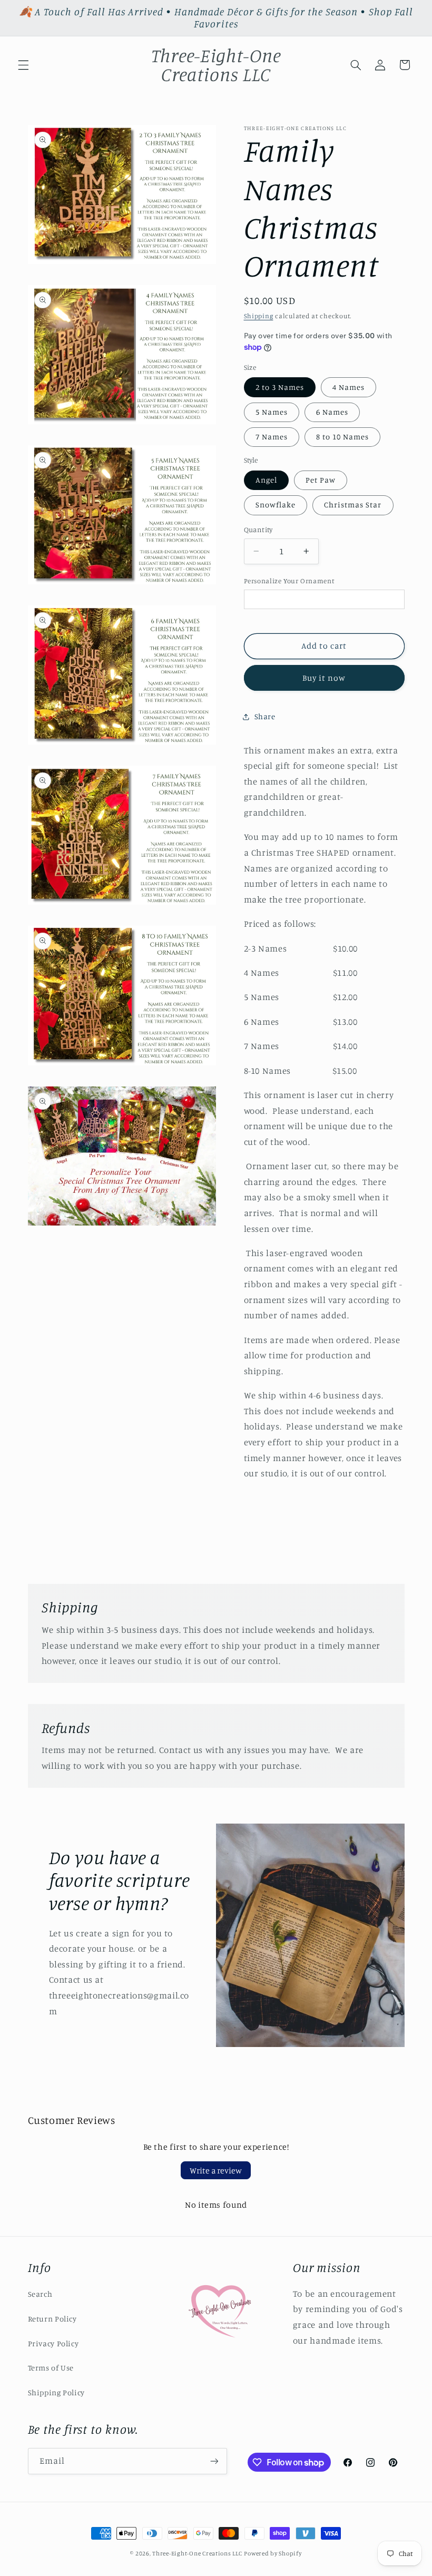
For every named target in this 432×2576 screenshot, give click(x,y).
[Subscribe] (214, 2461)
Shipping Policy (56, 2392)
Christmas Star (353, 505)
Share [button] (265, 716)
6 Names (332, 412)
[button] (23, 65)
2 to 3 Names (280, 387)
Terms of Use (51, 2368)
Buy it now (324, 678)
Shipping (259, 316)
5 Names (272, 412)
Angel (266, 480)
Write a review (216, 2170)
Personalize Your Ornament (289, 581)
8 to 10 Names (343, 437)
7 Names (272, 437)
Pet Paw (321, 480)
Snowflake (276, 505)
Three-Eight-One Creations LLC (197, 2553)
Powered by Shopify (273, 2553)
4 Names (348, 387)
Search (40, 2294)
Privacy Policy (53, 2343)
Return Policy (52, 2319)
